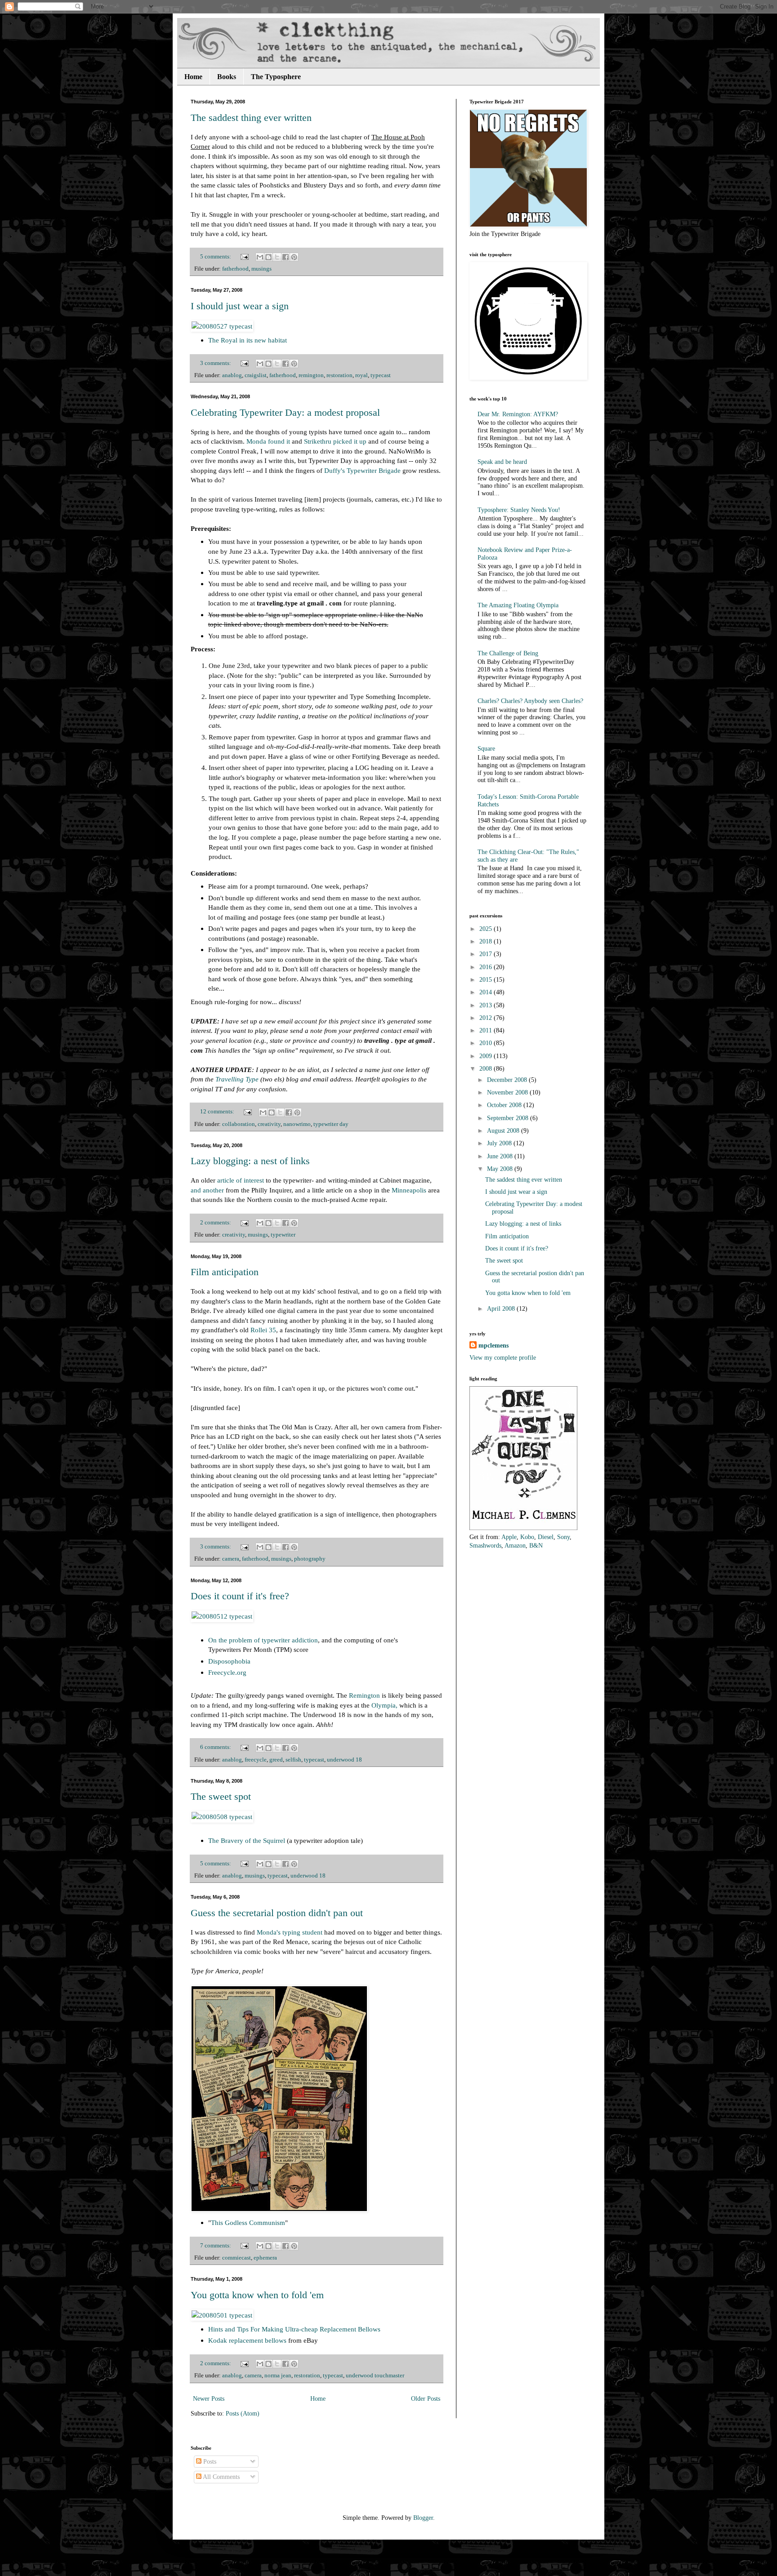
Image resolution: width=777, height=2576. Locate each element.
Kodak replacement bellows (247, 2340)
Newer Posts (209, 2399)
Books (227, 77)
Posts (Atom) (243, 2414)
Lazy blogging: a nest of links (250, 1161)
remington (311, 375)
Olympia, (384, 1705)
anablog (232, 375)
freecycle (256, 1760)
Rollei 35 (263, 1330)
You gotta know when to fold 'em (257, 2295)
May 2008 (501, 1169)
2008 (487, 1069)
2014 (487, 992)
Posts (209, 2462)
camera (231, 1559)
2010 (487, 1043)
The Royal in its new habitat (248, 340)
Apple (509, 1537)
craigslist (256, 375)
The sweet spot (221, 1796)
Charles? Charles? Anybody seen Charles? (530, 701)
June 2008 (501, 1156)
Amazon (515, 1546)
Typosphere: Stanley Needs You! (519, 510)
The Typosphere (276, 77)
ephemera (265, 2258)
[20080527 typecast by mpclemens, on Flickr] (222, 326)
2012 (487, 1018)
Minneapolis (409, 1190)
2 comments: (216, 1223)
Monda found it (268, 441)
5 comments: (216, 257)
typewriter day (331, 1124)
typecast (381, 375)
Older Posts (426, 2399)
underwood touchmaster (375, 2376)
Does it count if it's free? (240, 1596)
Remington (364, 1695)
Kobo (527, 1537)
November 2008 (508, 1092)
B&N (536, 1546)
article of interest (241, 1180)
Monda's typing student (290, 1932)
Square (486, 749)
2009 (487, 1056)
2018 (487, 941)
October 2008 (505, 1105)
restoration (339, 375)
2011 (487, 1030)
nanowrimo (297, 1124)
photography (310, 1559)
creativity (269, 1124)
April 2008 (502, 1309)
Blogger (423, 2518)
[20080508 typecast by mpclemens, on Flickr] (222, 1817)
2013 (487, 1005)
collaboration (239, 1124)
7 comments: (216, 2246)
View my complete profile (503, 1358)
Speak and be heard (502, 462)
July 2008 (500, 1143)
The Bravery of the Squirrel (247, 1840)
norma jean (278, 2376)
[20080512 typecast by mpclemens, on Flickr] (222, 1616)
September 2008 (509, 1118)
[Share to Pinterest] (294, 257)
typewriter (283, 1235)
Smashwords (485, 1546)
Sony (563, 1537)
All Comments (221, 2477)
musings (261, 269)
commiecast (237, 2258)
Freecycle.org (227, 1672)
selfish (293, 1760)
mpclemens (493, 1346)
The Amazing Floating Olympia (518, 605)
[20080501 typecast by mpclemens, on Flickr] (222, 2315)
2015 (487, 980)
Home (193, 77)
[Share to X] (277, 257)
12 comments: (218, 1112)
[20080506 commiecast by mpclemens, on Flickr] (279, 2209)
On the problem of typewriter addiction (263, 1640)
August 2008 (504, 1131)
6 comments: (216, 1747)
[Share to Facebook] (286, 257)
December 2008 (508, 1080)
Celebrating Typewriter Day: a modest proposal (285, 412)
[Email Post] (244, 257)
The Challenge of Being (508, 653)
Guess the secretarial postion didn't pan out (277, 1913)
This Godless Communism (248, 2222)
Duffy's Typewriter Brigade (362, 470)
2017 (487, 954)
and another (207, 1190)
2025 (487, 929)
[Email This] (260, 257)
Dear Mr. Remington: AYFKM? (518, 414)
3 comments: (216, 363)
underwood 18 (344, 1760)
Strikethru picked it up (335, 441)
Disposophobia (229, 1661)
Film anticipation (225, 1272)
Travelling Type (237, 1079)
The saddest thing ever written (251, 118)
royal (362, 375)
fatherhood (235, 269)
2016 (487, 967)
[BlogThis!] (268, 257)
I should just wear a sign (240, 306)
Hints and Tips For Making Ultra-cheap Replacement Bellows (294, 2329)
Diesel (546, 1537)
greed (276, 1760)
